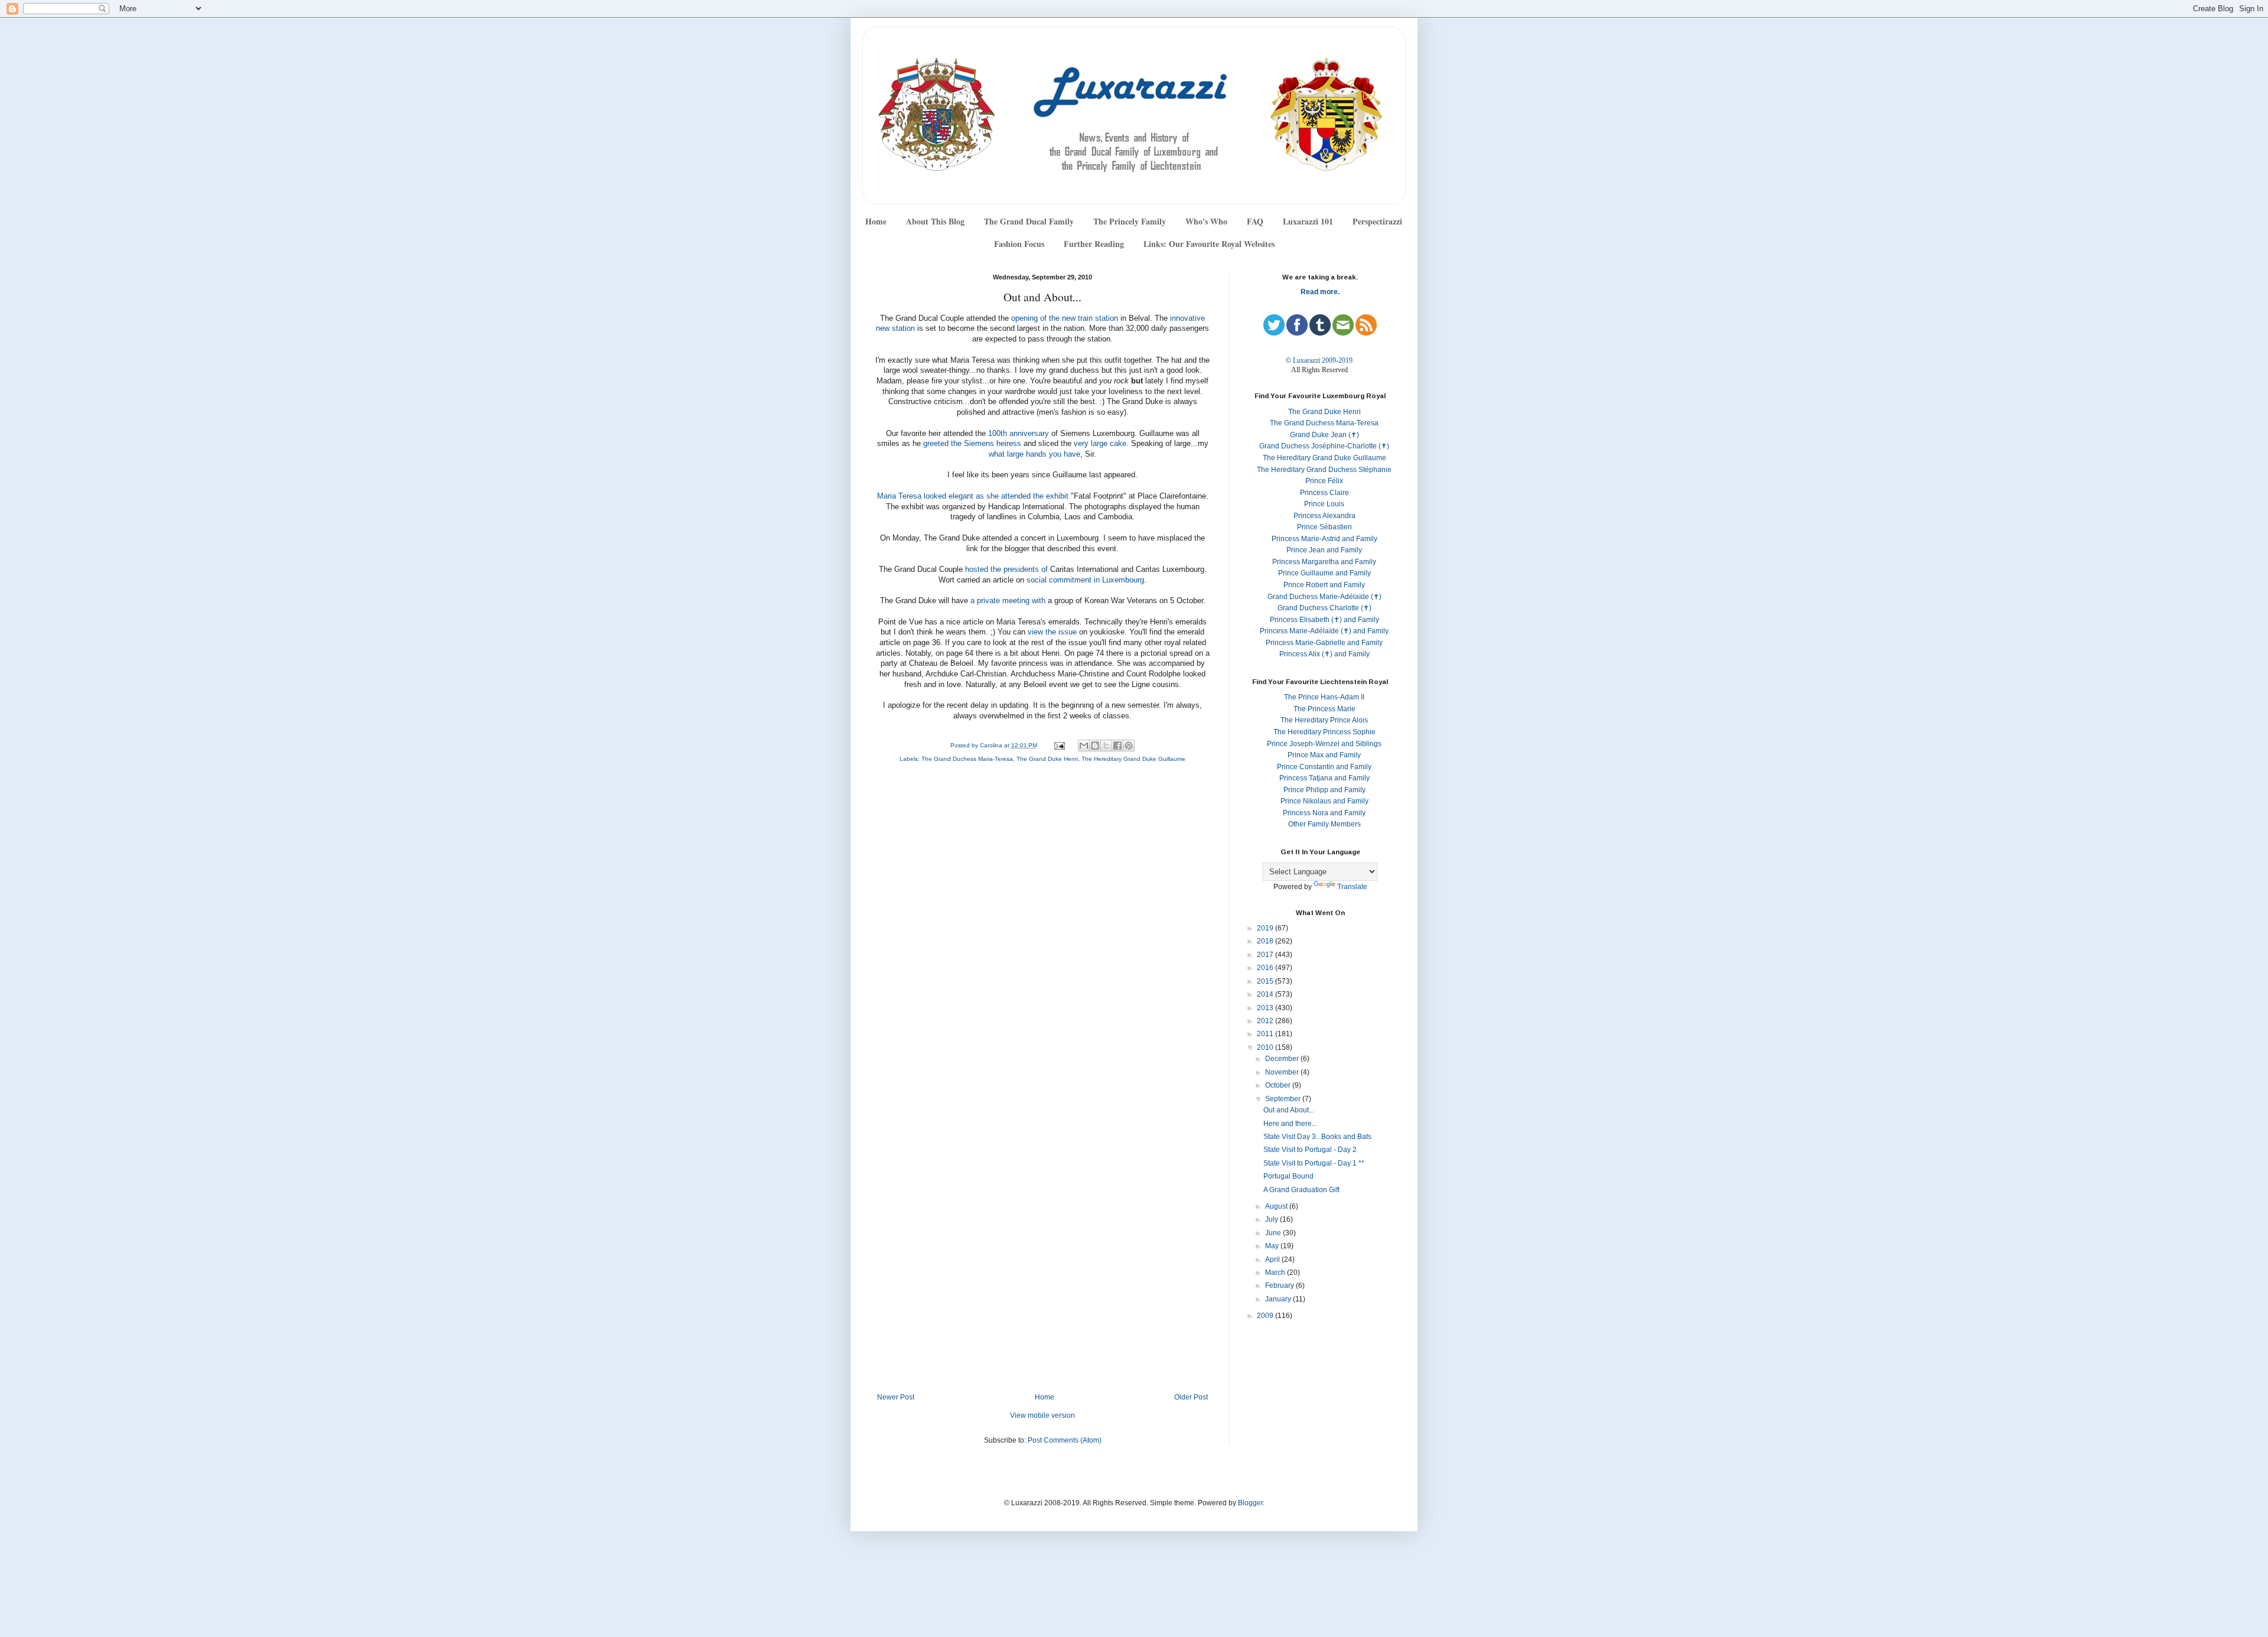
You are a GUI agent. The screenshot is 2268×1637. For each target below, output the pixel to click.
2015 (1266, 981)
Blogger (1250, 1503)
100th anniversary (1019, 434)
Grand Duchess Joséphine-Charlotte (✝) (1324, 446)
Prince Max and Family (1324, 755)
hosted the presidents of (1006, 569)
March (1276, 1273)
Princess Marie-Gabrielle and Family (1324, 643)
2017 (1266, 955)
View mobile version (1042, 1415)
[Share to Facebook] (1117, 746)
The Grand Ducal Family (1029, 221)
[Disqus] (1042, 930)
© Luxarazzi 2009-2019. (1320, 360)
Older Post (1191, 1397)
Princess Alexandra (1324, 516)
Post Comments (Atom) (1065, 1440)
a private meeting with (1008, 601)
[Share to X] (1106, 746)
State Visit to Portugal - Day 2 (1310, 1150)
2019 (1266, 928)
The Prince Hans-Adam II (1324, 697)
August (1277, 1206)
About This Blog (935, 221)
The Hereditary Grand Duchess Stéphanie (1324, 470)
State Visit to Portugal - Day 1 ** (1314, 1163)
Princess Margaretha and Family (1324, 562)
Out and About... (1289, 1110)
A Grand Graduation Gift (1301, 1190)
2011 (1266, 1034)
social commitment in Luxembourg (1085, 580)
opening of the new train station (1065, 318)
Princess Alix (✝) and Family (1324, 654)
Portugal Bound (1288, 1176)
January (1279, 1299)
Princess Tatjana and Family (1324, 778)
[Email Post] (1058, 745)
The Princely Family (1130, 221)
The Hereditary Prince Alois (1324, 720)
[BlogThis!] (1095, 746)
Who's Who (1206, 221)
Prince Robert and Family (1324, 585)
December (1283, 1059)
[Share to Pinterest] (1129, 746)
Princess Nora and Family (1324, 813)
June (1274, 1233)
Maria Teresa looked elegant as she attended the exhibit (973, 496)
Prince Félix (1324, 481)
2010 (1266, 1047)
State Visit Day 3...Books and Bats (1317, 1137)
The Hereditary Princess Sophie (1324, 732)
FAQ (1255, 221)
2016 (1266, 968)
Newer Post (896, 1397)
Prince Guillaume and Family (1324, 573)
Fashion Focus (1019, 244)
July (1273, 1219)
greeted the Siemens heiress (972, 444)
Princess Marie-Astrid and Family (1324, 539)
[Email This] (1084, 746)
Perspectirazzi (1377, 221)
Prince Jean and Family (1324, 550)
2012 (1266, 1021)
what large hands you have (1034, 454)
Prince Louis (1324, 504)
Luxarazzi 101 (1308, 221)
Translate (1352, 887)
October (1279, 1085)
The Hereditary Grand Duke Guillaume (1133, 759)
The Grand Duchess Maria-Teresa (967, 759)
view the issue (1053, 632)
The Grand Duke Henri (1047, 759)
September (1284, 1099)
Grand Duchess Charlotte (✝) (1324, 608)
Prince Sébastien (1324, 527)
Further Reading (1094, 244)
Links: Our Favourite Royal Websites (1209, 244)
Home (876, 221)
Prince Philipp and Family (1324, 790)
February (1280, 1285)
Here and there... (1290, 1124)
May (1273, 1246)
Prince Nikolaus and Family (1324, 801)
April (1273, 1260)
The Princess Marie (1324, 709)
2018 (1266, 941)
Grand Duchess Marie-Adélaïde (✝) (1324, 597)
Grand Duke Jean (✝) (1324, 435)
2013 (1266, 1008)
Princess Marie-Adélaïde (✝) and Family (1324, 631)
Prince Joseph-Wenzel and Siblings (1324, 744)
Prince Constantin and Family (1324, 767)
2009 (1266, 1316)
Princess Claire (1324, 493)
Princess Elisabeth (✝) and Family (1324, 620)
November (1283, 1072)
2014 (1266, 994)
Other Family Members (1324, 824)
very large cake (1100, 444)
